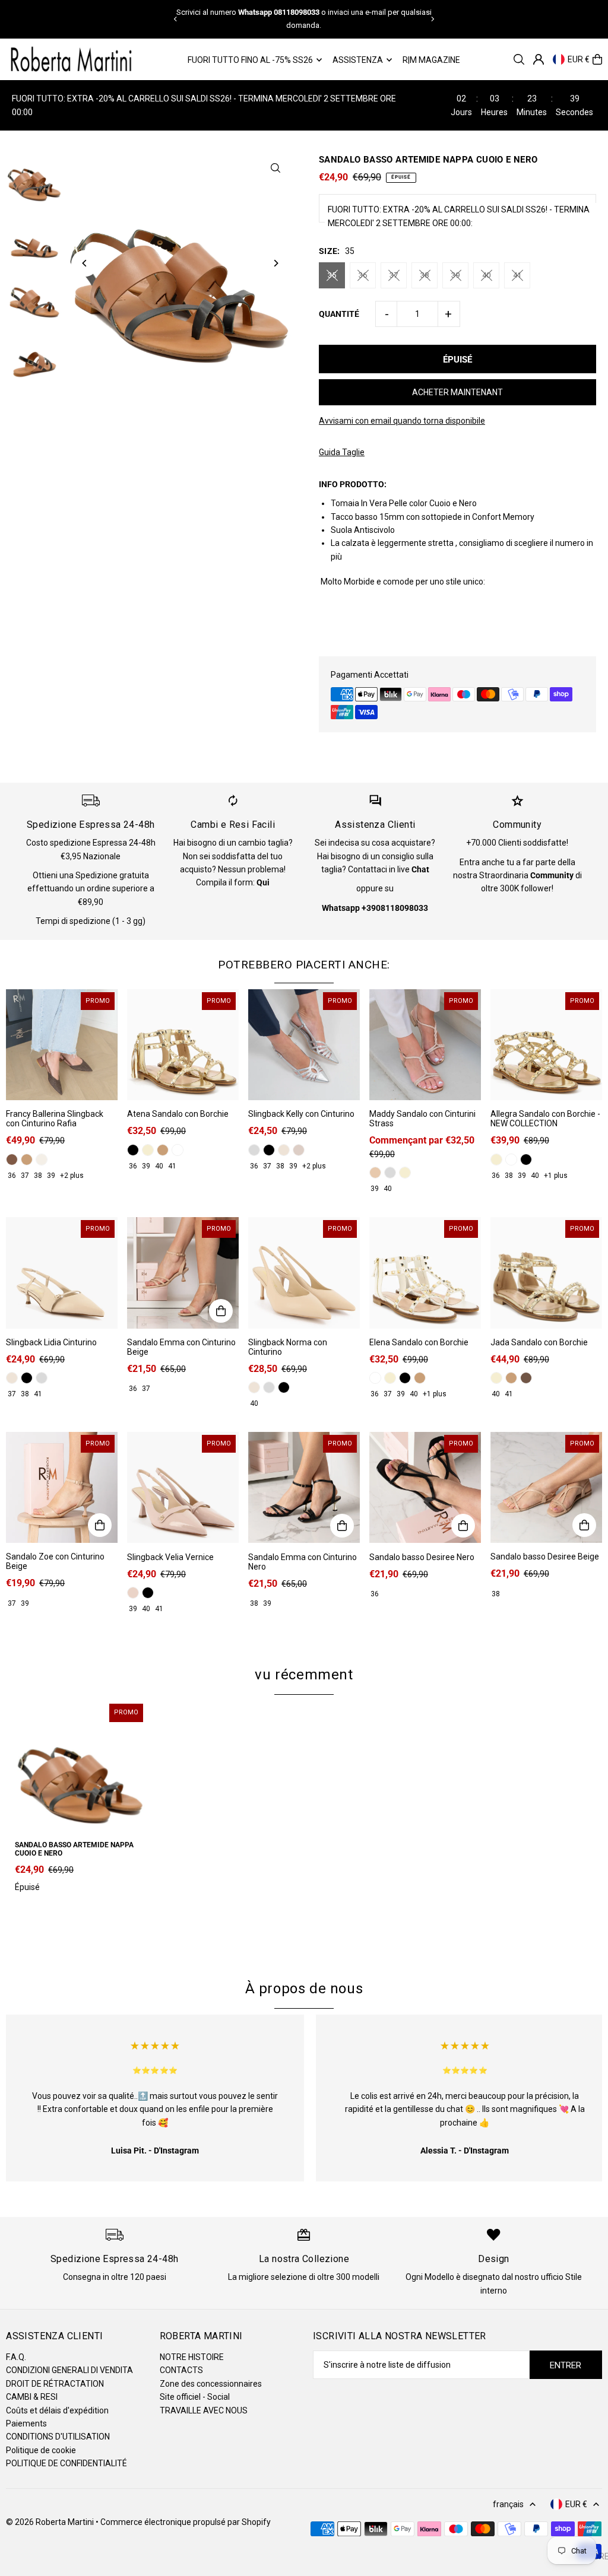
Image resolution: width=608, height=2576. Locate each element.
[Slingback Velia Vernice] (183, 1488)
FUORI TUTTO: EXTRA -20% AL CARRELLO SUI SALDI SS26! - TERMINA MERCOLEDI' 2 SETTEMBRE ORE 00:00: (459, 216)
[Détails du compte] (539, 59)
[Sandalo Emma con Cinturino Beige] (183, 1273)
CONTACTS (181, 2370)
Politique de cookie (41, 2450)
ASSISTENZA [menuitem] (358, 60)
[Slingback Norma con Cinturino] (304, 1273)
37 (394, 275)
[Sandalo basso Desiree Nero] (425, 1488)
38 (425, 275)
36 (363, 275)
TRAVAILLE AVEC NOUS (204, 2410)
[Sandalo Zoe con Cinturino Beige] (62, 1488)
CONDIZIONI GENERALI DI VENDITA (69, 2370)
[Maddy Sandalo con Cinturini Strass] (425, 1045)
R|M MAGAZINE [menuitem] (431, 60)
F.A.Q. (16, 2357)
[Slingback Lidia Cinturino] (62, 1273)
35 (332, 275)
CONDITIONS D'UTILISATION (58, 2437)
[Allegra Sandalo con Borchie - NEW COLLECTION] (546, 1045)
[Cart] (597, 59)
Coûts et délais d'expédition (57, 2410)
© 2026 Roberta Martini (51, 2522)
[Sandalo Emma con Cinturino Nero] (304, 1488)
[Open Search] (519, 59)
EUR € (579, 59)
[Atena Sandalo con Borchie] (183, 1045)
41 (517, 275)
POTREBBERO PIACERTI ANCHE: (304, 965)
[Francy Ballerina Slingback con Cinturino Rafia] (62, 1045)
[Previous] (176, 19)
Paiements (26, 2423)
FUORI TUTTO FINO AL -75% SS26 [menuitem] (250, 60)
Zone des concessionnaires (211, 2384)
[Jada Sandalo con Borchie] (546, 1273)
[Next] (432, 19)
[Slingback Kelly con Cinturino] (304, 1045)
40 (486, 275)
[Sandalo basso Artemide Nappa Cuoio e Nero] (80, 1766)
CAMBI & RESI (32, 2397)
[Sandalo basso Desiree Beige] (546, 1488)
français (508, 2504)
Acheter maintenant (457, 392)
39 (455, 275)
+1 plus (556, 1176)
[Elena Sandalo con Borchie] (425, 1273)
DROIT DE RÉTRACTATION (55, 2384)
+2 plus (72, 1176)
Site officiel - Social (195, 2397)
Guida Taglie (342, 452)
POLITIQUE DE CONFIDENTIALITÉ (66, 2463)
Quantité (339, 314)
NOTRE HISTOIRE (192, 2357)
